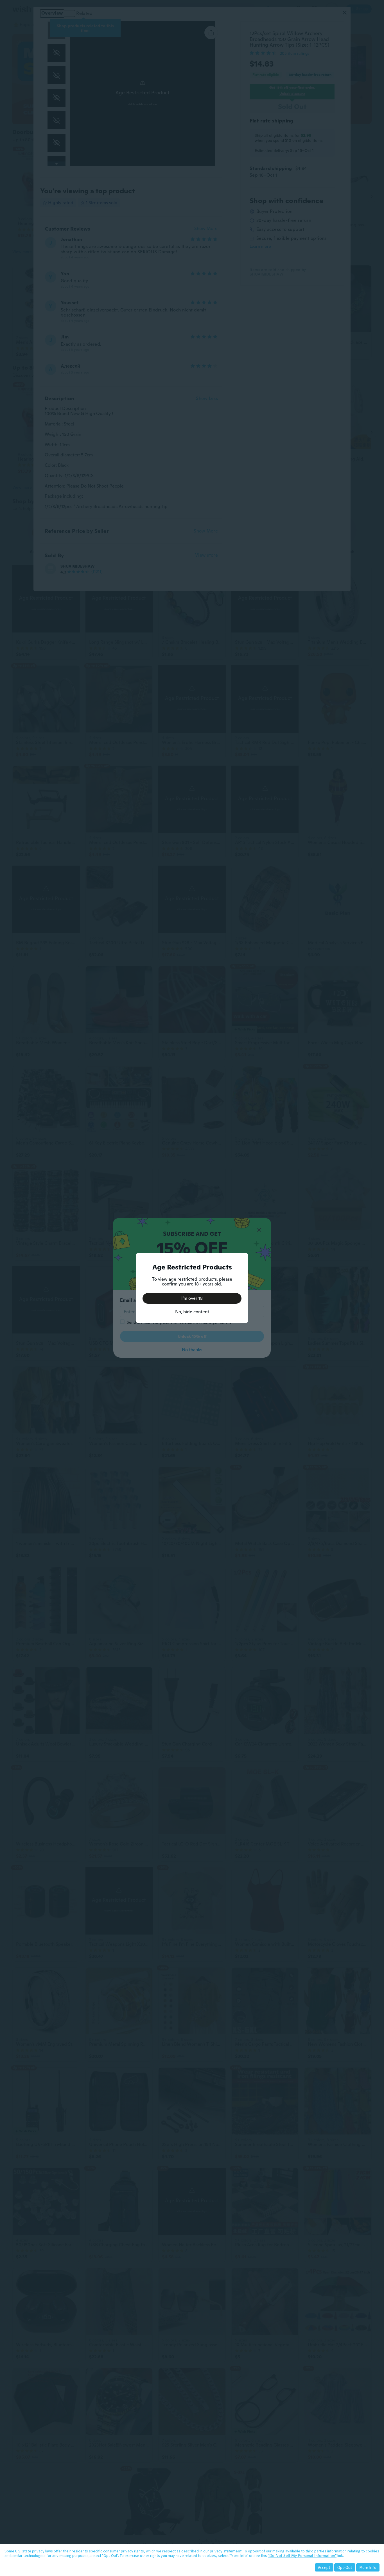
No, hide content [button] (192, 1312)
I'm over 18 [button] (192, 1298)
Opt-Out (345, 2567)
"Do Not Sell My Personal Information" (302, 2555)
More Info (368, 2567)
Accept (324, 2567)
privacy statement (226, 2551)
